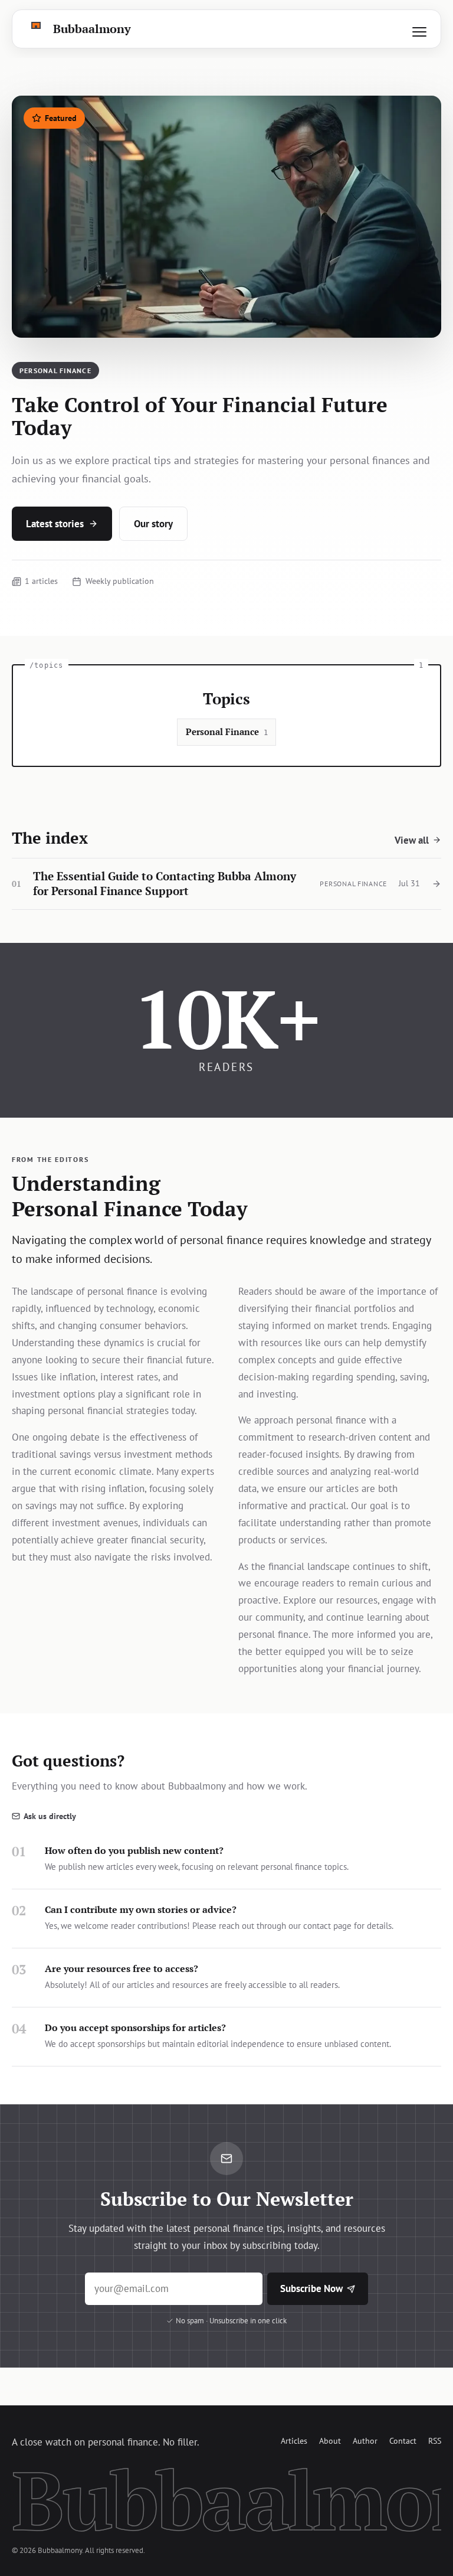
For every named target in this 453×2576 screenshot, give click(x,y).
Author (365, 2440)
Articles (294, 2440)
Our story (153, 524)
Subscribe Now (311, 2288)
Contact (403, 2440)
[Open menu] (419, 32)
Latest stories (55, 524)
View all (412, 840)
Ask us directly (50, 1816)
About (330, 2440)
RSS (435, 2440)
